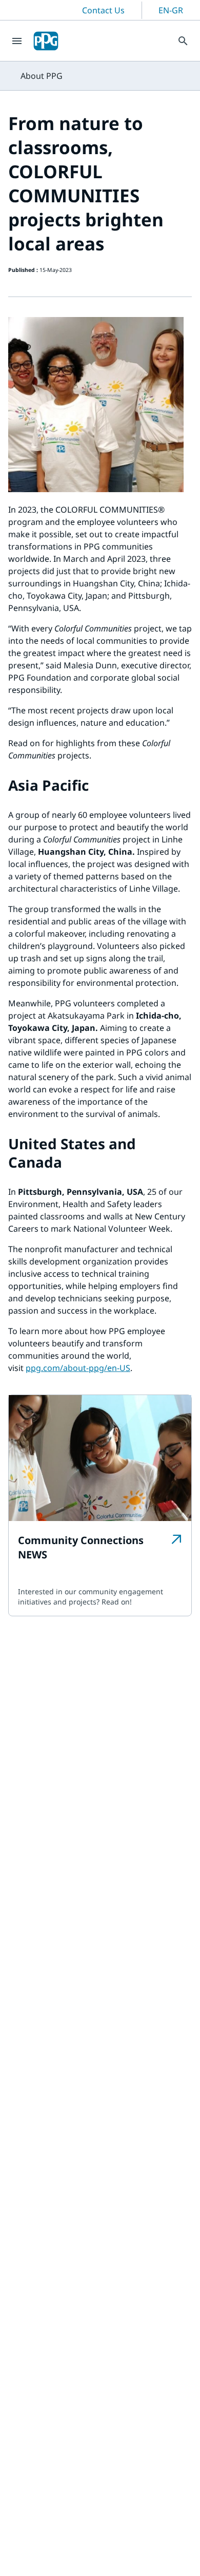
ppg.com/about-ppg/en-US (78, 1368)
